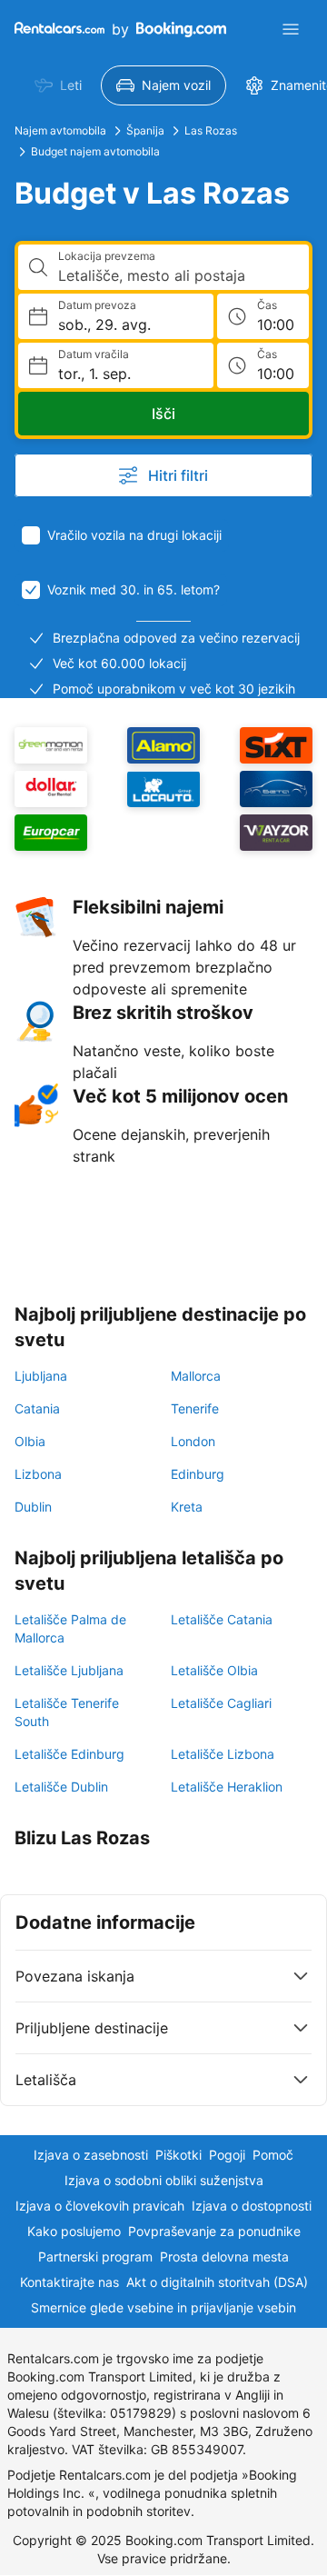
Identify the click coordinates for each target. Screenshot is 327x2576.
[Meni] (291, 29)
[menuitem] (58, 85)
